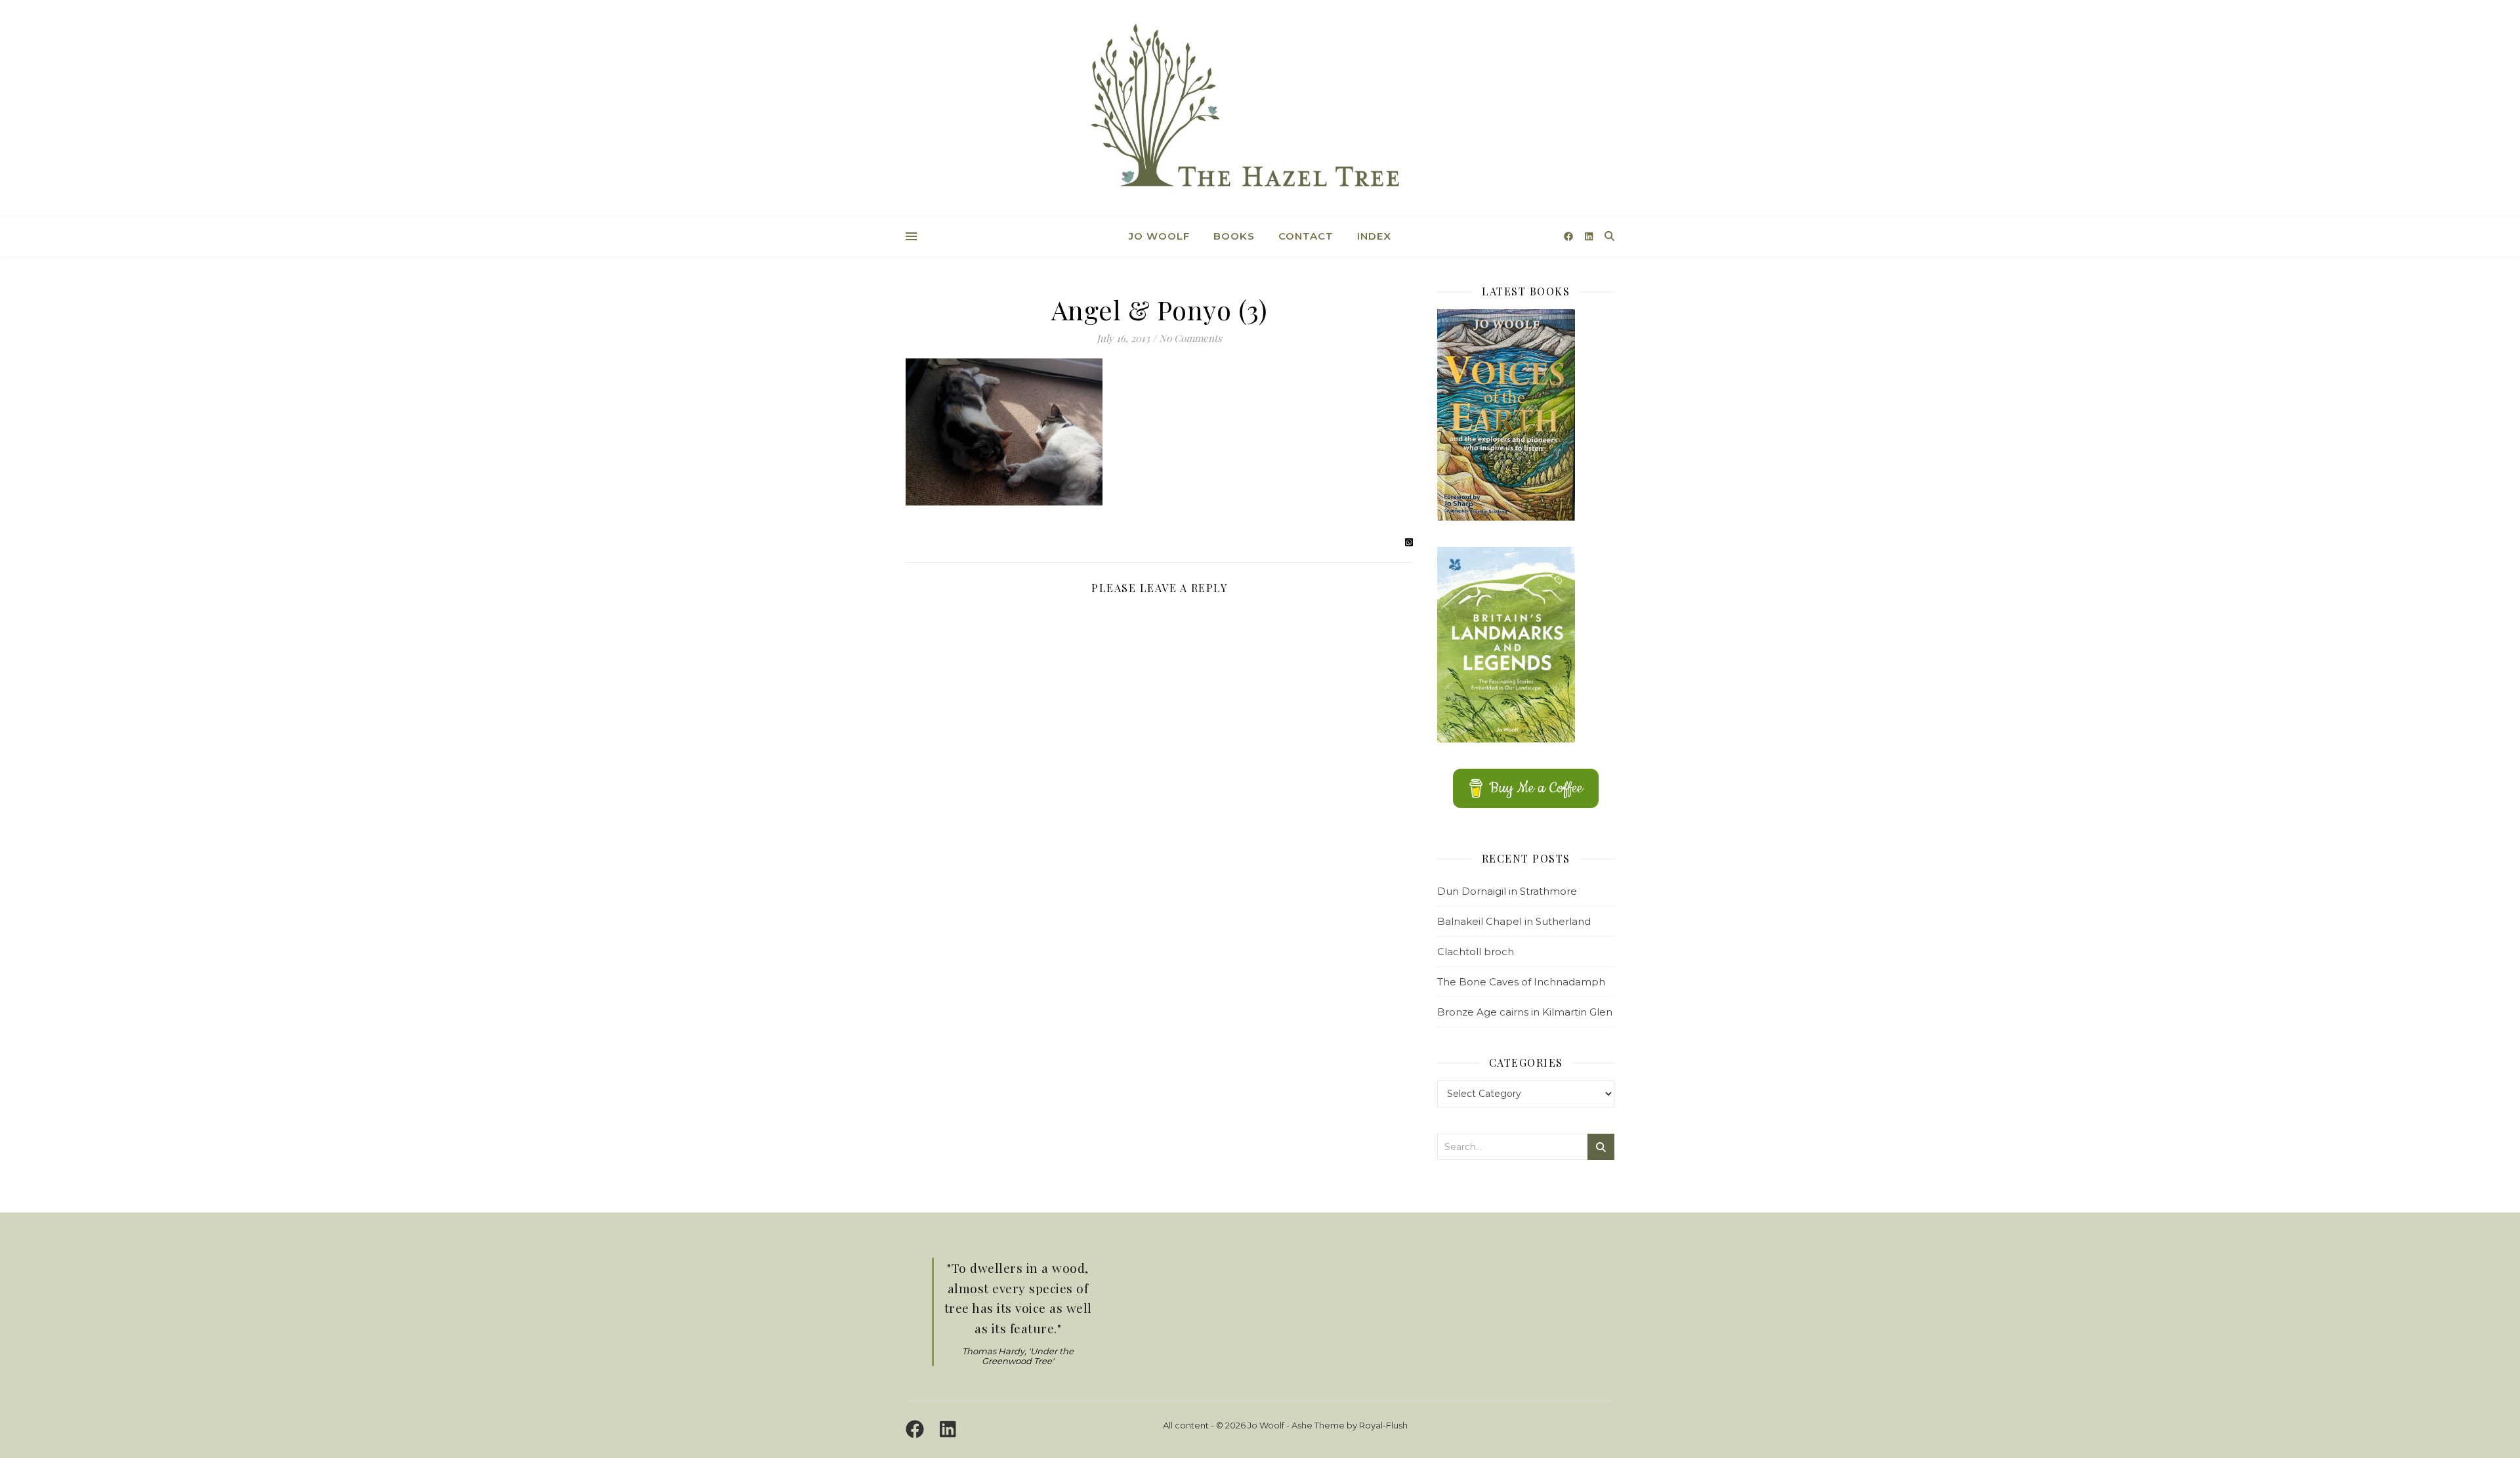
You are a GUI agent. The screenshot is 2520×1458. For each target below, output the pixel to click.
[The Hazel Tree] (1260, 110)
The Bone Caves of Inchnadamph (1521, 982)
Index (1374, 236)
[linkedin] (1589, 236)
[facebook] (1570, 236)
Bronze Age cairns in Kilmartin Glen (1525, 1012)
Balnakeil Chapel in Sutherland (1514, 921)
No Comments (1190, 338)
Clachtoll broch (1476, 952)
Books (1234, 236)
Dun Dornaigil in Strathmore (1507, 891)
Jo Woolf (1159, 236)
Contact (1306, 236)
